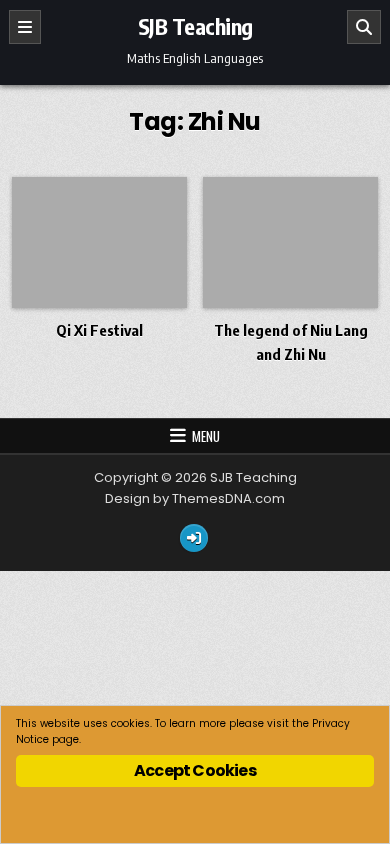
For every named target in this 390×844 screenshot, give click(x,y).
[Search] (364, 27)
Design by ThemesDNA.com (195, 498)
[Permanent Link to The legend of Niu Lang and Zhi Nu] (290, 242)
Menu (206, 436)
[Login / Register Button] (194, 538)
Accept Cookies (195, 770)
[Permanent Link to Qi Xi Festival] (99, 242)
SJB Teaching (195, 26)
